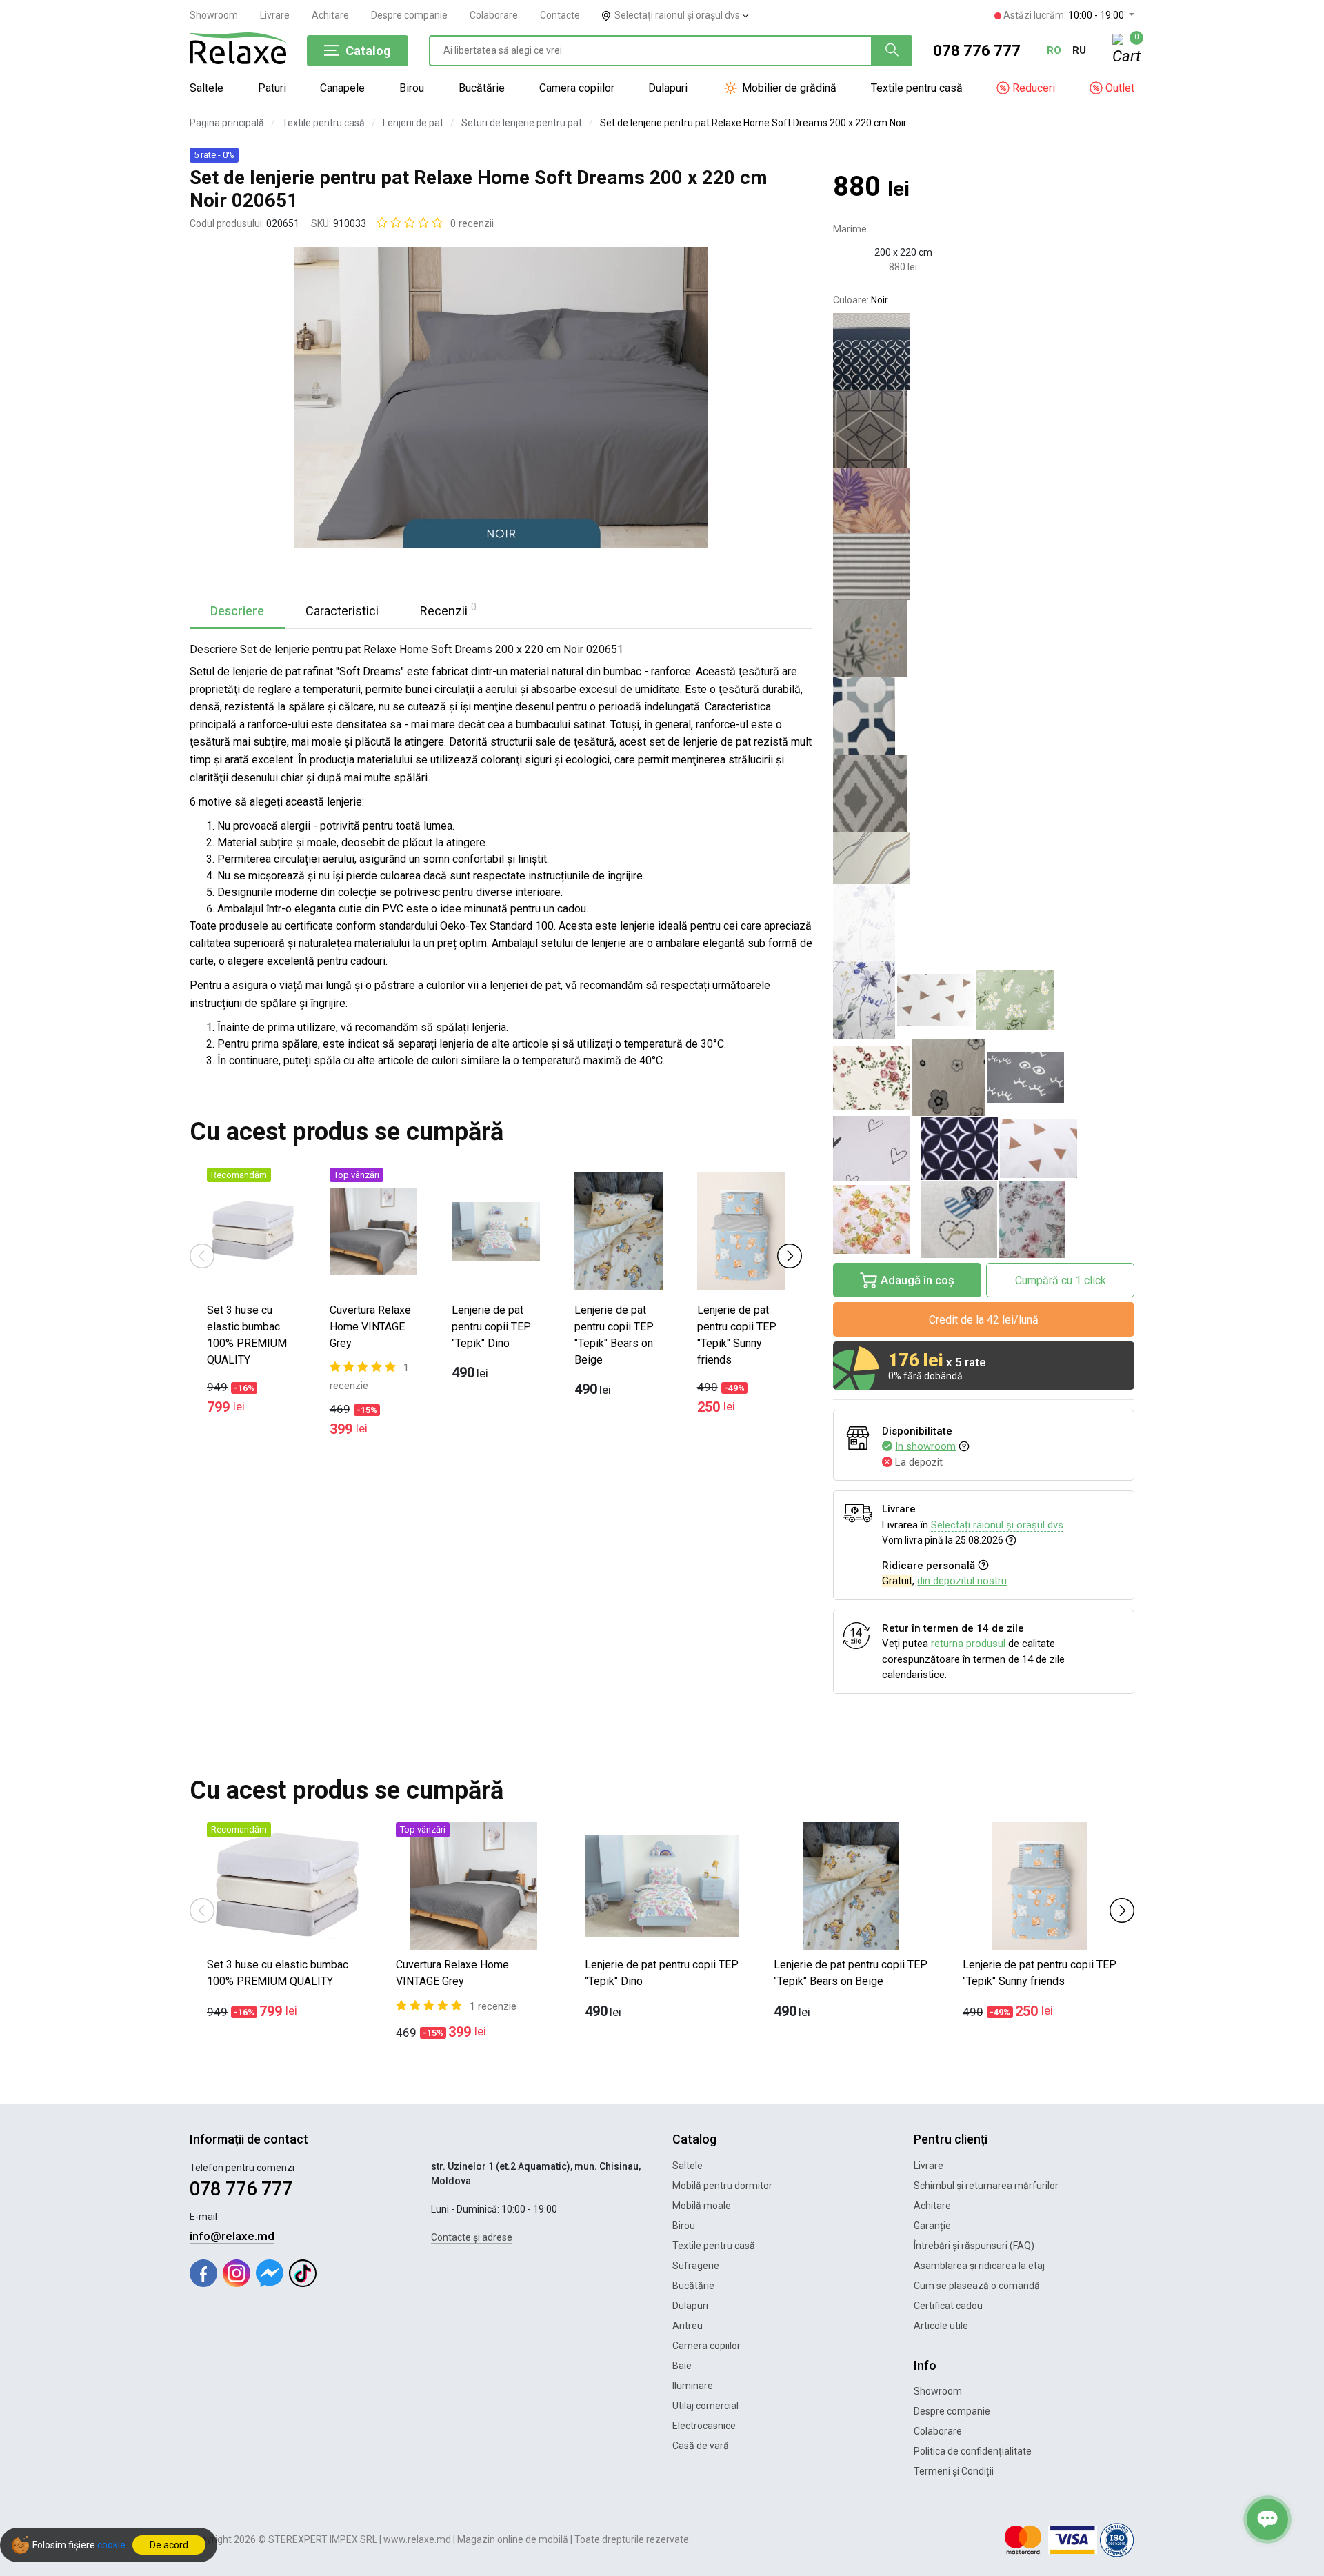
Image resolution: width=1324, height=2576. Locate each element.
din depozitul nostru (962, 1581)
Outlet (1119, 88)
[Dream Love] (959, 1219)
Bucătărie (482, 88)
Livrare (275, 15)
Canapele (342, 88)
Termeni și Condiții (954, 2471)
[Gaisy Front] (1015, 1000)
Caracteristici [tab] (342, 611)
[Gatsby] (959, 1148)
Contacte (560, 15)
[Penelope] (872, 1078)
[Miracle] (949, 1077)
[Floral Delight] (1032, 1219)
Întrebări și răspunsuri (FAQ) (974, 2246)
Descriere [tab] (237, 611)
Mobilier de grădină (788, 88)
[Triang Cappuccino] (1039, 1149)
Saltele (207, 88)
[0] (1123, 51)
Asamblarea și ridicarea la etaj (979, 2266)
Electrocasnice (704, 2426)
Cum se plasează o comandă (977, 2286)
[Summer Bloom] (864, 1000)
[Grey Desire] (984, 793)
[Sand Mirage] (984, 858)
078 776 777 (977, 51)
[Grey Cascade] (984, 567)
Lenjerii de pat (413, 123)
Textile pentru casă (917, 88)
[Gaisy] (984, 639)
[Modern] (984, 716)
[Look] (1025, 1078)
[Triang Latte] (936, 1000)
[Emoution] (984, 500)
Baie (682, 2366)
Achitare (330, 15)
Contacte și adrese (472, 2237)
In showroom (925, 1446)
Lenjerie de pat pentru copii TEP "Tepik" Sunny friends (737, 1335)
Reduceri (1032, 88)
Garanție (932, 2226)
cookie (111, 2545)
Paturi (272, 88)
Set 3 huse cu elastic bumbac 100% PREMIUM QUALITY (247, 1335)
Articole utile (941, 2326)
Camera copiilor (577, 88)
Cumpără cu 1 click (1061, 1280)
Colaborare (494, 15)
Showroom (214, 15)
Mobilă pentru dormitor (722, 2186)
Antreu (688, 2326)
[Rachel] (872, 1148)
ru (1079, 50)
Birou (412, 88)
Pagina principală (227, 123)
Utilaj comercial (705, 2406)
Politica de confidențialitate (973, 2451)
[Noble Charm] (984, 352)
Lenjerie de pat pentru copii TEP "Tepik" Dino (491, 1327)
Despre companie (409, 15)
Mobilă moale (702, 2206)
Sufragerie (696, 2266)
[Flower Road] (872, 1219)
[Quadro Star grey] (984, 429)
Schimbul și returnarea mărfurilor (986, 2186)
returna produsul (968, 1644)
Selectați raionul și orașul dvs (678, 15)
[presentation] (202, 1255)
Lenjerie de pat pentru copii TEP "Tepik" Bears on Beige (614, 1335)
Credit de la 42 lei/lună (984, 1320)
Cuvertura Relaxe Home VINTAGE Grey (370, 1327)
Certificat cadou (948, 2306)
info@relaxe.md (232, 2236)
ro (1054, 50)
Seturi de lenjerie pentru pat (522, 123)
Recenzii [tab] (448, 610)
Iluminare (693, 2386)
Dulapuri (668, 88)
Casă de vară (701, 2446)
